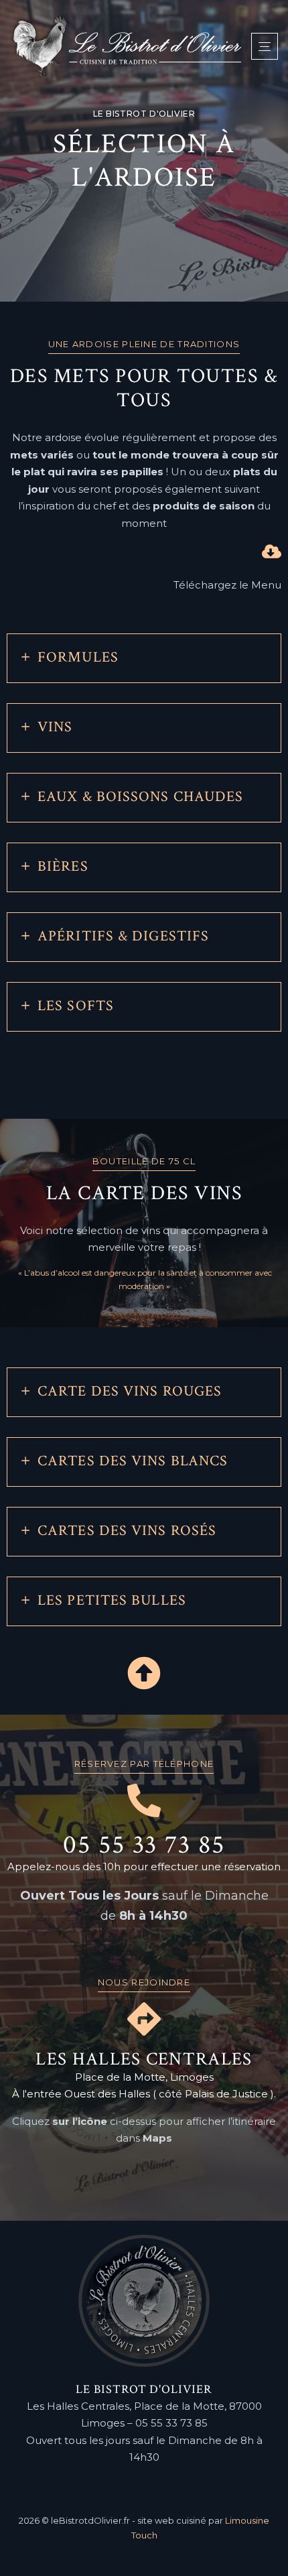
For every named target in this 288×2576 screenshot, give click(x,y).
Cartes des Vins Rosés (127, 1530)
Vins (55, 727)
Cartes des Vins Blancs (133, 1460)
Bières (63, 866)
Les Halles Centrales (144, 2059)
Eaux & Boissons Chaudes (140, 797)
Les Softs (76, 1006)
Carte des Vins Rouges (130, 1391)
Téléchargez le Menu (227, 585)
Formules (78, 657)
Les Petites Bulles (112, 1600)
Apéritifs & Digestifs (123, 936)
